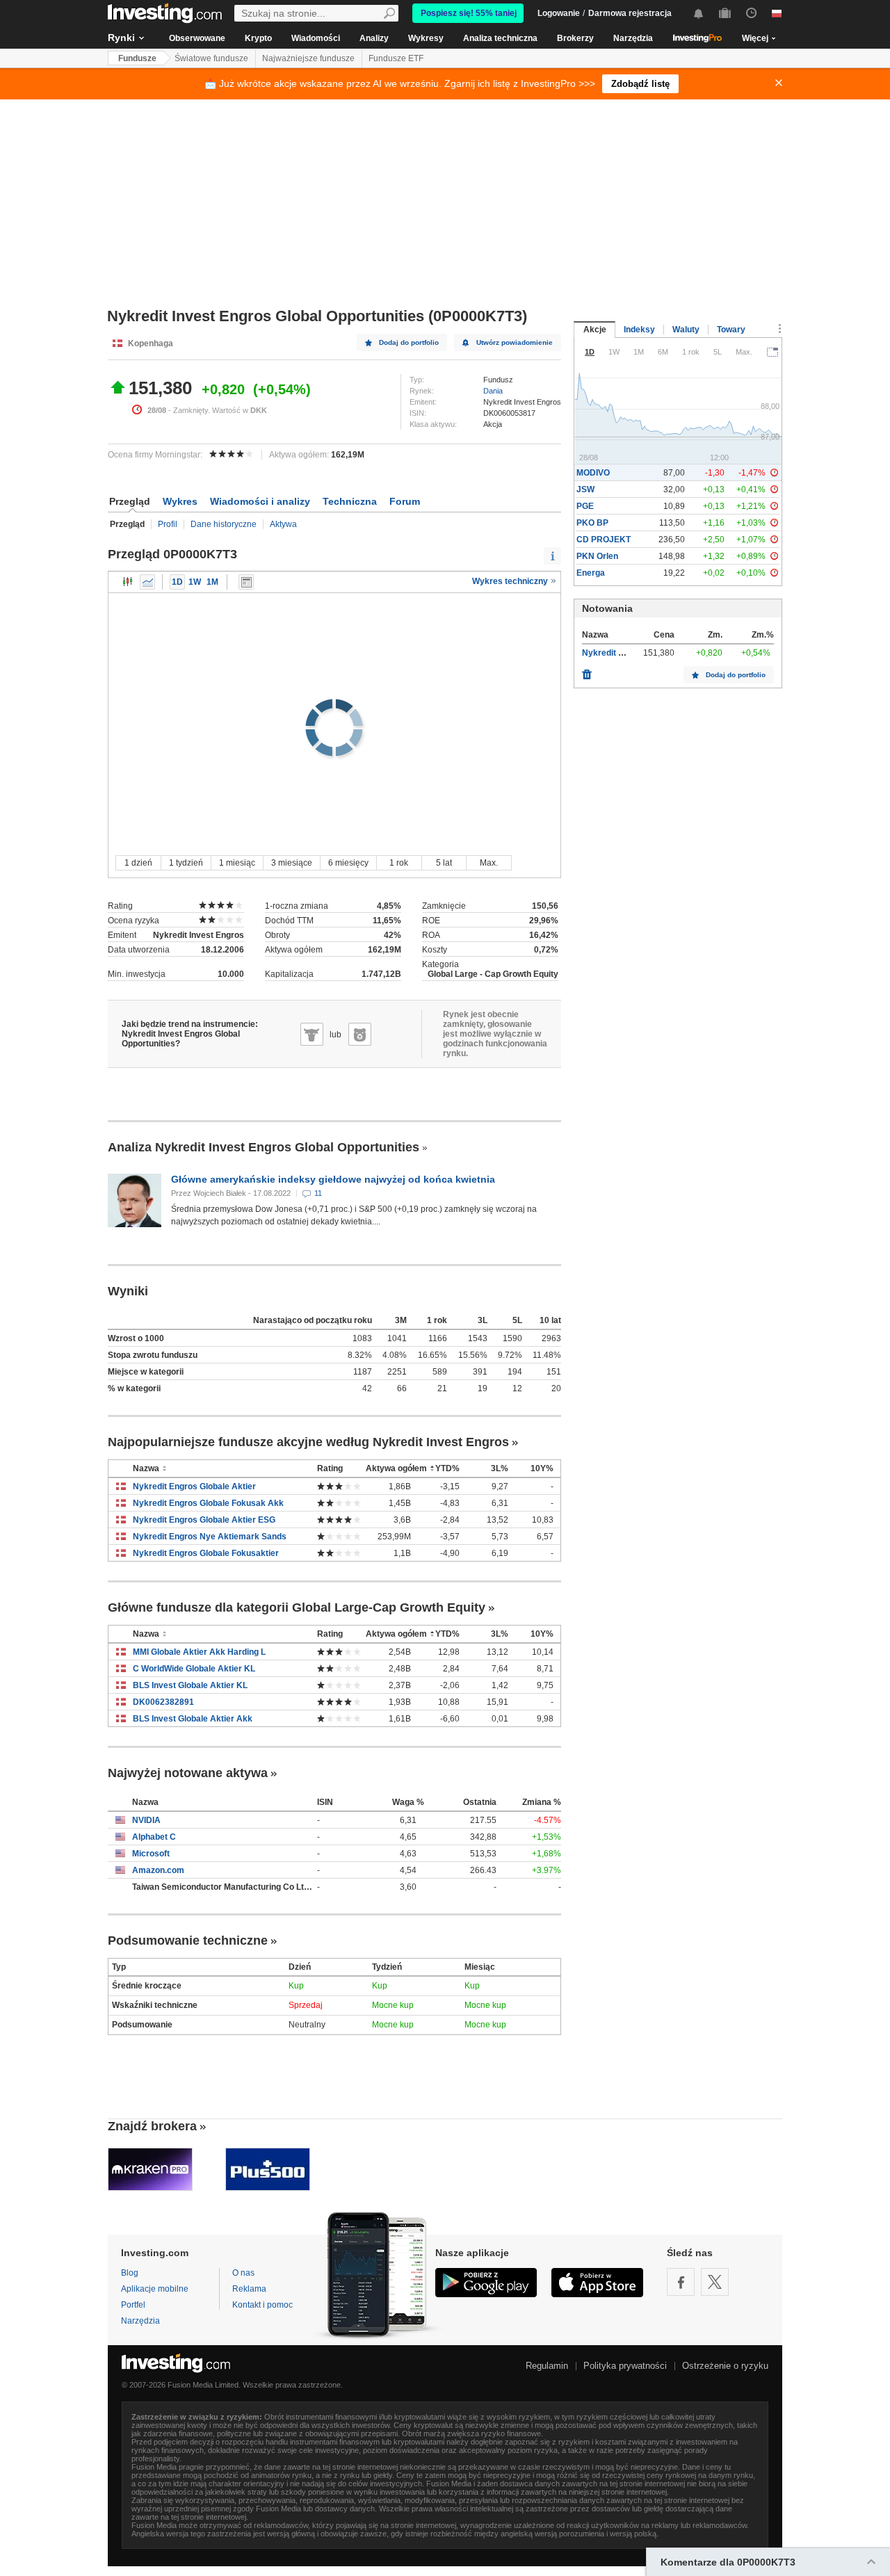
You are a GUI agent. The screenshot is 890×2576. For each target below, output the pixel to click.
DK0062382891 (163, 1702)
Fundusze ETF (396, 58)
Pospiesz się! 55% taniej (469, 13)
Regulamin (547, 2366)
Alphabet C (154, 1837)
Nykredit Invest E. (617, 653)
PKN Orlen (597, 556)
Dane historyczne (224, 524)
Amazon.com (158, 1870)
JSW (585, 489)
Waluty (686, 330)
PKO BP (592, 523)
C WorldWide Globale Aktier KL (194, 1669)
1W (195, 582)
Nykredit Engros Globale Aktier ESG (204, 1520)
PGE (585, 506)
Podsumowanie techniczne (188, 1941)
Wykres (180, 501)
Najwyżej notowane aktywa (188, 1773)
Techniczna (350, 501)
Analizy (374, 38)
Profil (168, 524)
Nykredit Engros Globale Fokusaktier (206, 1553)
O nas (243, 2273)
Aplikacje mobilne (155, 2289)
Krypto (258, 38)
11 (318, 1193)
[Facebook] (681, 2282)
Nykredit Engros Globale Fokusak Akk (208, 1503)
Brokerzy (575, 38)
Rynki (121, 38)
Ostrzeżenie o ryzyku (725, 2366)
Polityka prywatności (625, 2366)
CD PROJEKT (604, 540)
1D (177, 582)
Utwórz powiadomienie (515, 342)
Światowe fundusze (211, 58)
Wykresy (426, 38)
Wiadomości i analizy (260, 501)
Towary (731, 330)
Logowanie (559, 13)
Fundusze (137, 58)
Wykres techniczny (511, 581)
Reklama (249, 2289)
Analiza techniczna (500, 38)
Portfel (133, 2305)
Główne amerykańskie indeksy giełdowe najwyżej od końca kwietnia (333, 1179)
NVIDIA (146, 1820)
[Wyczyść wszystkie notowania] (587, 671)
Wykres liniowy (147, 582)
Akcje (595, 330)
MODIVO (593, 473)
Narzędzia (633, 38)
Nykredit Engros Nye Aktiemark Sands (210, 1537)
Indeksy (639, 330)
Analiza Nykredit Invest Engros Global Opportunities (264, 1147)
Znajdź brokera (152, 2126)
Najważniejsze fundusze (308, 58)
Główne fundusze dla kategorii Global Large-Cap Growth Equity (297, 1607)
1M (212, 582)
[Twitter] (715, 2282)
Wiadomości (316, 38)
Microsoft (151, 1854)
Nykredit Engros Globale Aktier (194, 1487)
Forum (405, 501)
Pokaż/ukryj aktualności (246, 582)
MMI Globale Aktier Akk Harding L (199, 1652)
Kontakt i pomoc (262, 2305)
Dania (493, 391)
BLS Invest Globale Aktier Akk (193, 1719)
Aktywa (283, 524)
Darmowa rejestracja (630, 13)
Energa (591, 573)
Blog (130, 2273)
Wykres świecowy (128, 582)
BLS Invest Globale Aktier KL (190, 1685)
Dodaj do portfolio (409, 342)
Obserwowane (197, 38)
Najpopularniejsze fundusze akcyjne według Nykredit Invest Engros (308, 1442)
